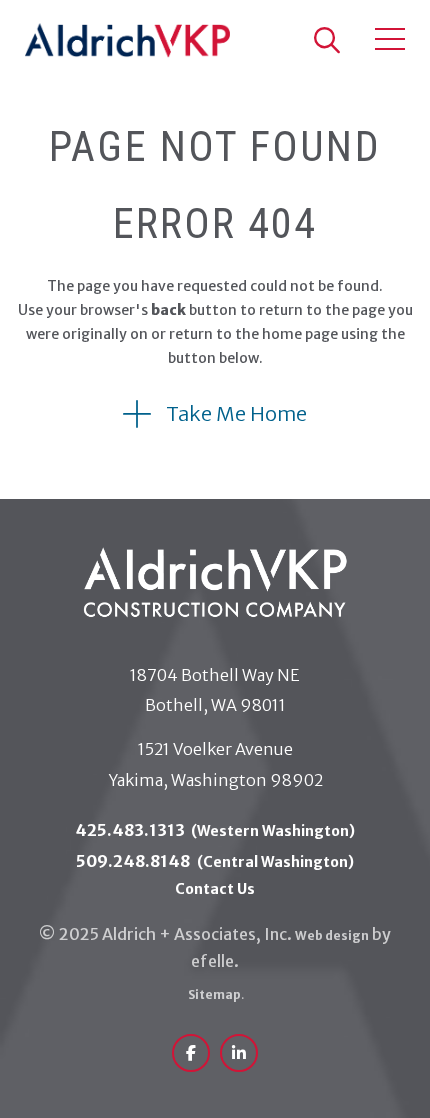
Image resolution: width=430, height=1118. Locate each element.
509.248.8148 (215, 861)
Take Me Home (236, 413)
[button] (326, 40)
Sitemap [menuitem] (215, 994)
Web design (332, 935)
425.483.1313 (215, 830)
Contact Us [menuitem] (215, 889)
